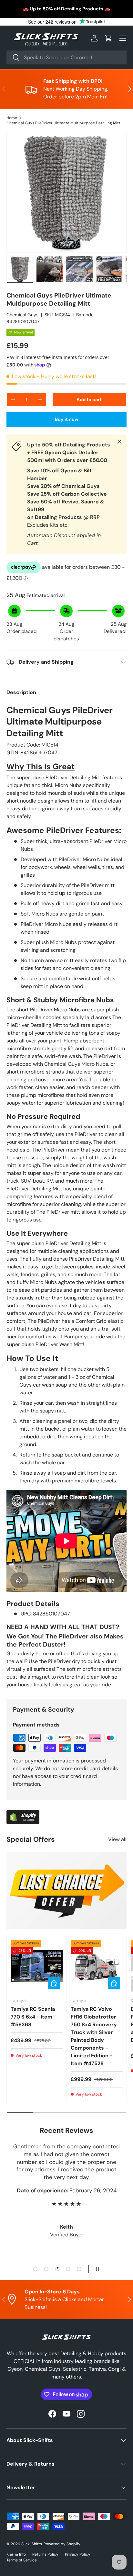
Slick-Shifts (32, 2544)
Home (12, 118)
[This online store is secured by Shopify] (23, 1814)
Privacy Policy (78, 2554)
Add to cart (89, 399)
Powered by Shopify (62, 2544)
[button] (108, 38)
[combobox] (66, 57)
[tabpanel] (66, 1197)
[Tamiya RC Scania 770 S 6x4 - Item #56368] (37, 1966)
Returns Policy (45, 2554)
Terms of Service (22, 2560)
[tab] (21, 692)
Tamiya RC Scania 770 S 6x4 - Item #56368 (33, 2017)
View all (117, 1839)
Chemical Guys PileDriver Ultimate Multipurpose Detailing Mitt (63, 123)
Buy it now (67, 419)
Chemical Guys (22, 315)
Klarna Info (16, 2554)
